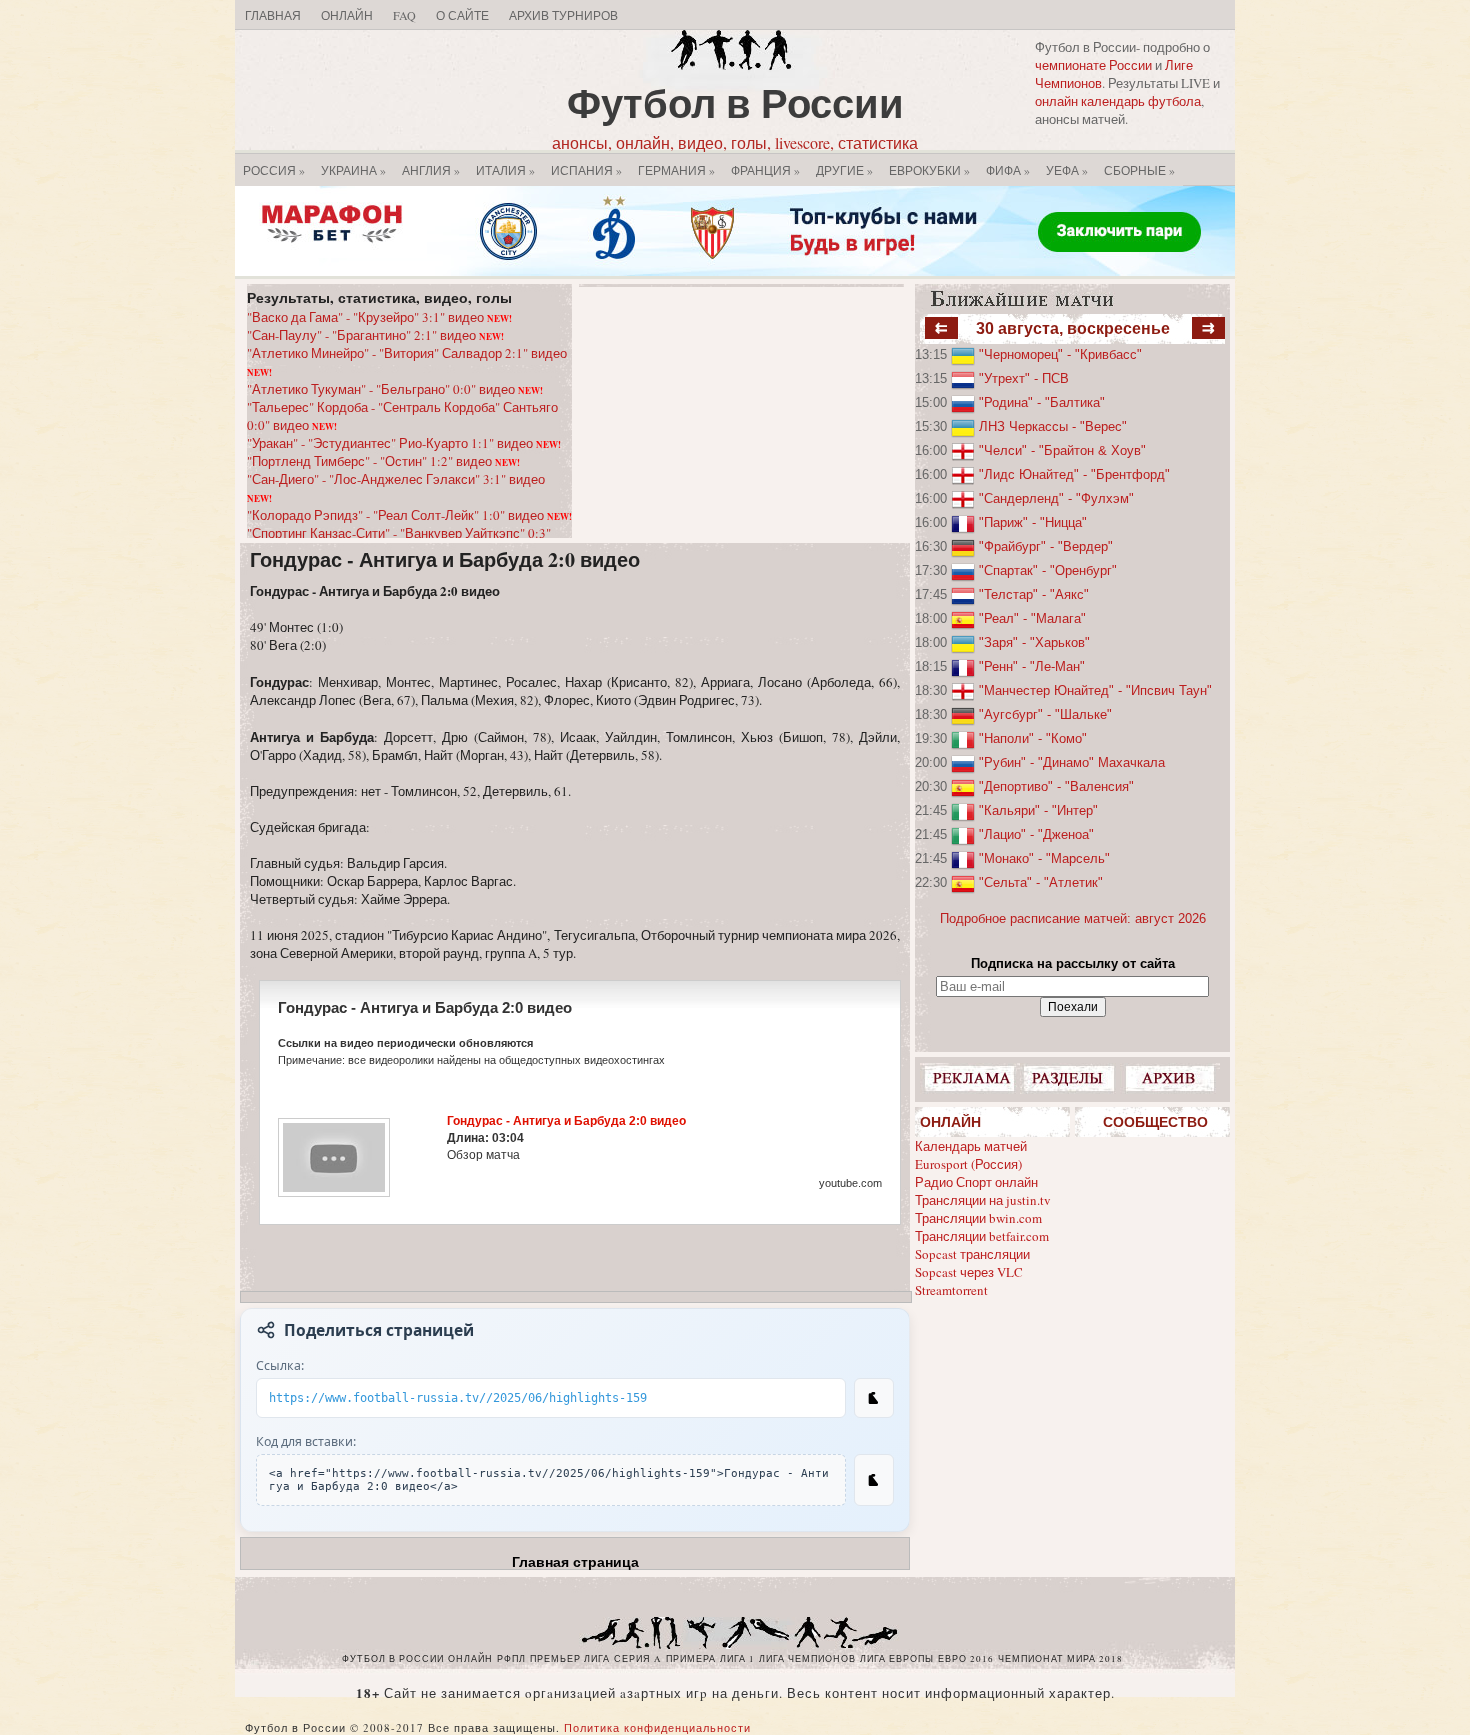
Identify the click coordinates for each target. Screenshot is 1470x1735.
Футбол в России (735, 102)
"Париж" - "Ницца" (1033, 522)
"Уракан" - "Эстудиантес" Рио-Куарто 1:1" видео (404, 443)
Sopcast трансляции (972, 1254)
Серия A (638, 1659)
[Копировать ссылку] (874, 1398)
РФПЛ (511, 1659)
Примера (691, 1659)
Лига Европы (897, 1659)
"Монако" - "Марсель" (1044, 858)
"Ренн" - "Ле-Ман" (1032, 666)
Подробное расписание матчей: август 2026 (1073, 918)
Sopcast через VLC (969, 1272)
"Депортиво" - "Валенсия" (1056, 786)
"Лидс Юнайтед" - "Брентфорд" (1074, 474)
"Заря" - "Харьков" (1034, 642)
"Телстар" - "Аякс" (1034, 594)
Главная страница (575, 1562)
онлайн (470, 1659)
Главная (273, 15)
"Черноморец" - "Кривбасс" (1060, 354)
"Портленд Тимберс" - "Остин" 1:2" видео (383, 461)
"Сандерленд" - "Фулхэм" (1056, 498)
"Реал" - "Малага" (1032, 618)
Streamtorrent (951, 1290)
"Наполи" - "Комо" (1033, 738)
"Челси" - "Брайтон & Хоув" (1062, 450)
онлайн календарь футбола (1118, 101)
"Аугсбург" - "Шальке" (1045, 714)
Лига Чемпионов (807, 1659)
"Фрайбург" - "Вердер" (1046, 546)
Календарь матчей (971, 1146)
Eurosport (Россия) (968, 1164)
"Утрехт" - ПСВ (1024, 378)
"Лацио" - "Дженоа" (1036, 834)
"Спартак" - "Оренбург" (1048, 570)
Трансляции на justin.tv (983, 1200)
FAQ (404, 15)
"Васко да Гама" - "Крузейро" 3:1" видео (379, 317)
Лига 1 (737, 1659)
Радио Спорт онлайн (976, 1182)
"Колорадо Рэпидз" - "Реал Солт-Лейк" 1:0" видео (409, 515)
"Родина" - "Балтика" (1042, 402)
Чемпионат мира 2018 (1060, 1659)
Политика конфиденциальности (657, 1727)
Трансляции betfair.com (982, 1236)
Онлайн (347, 15)
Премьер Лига (570, 1659)
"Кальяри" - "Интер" (1038, 810)
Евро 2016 (966, 1659)
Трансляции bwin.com (978, 1218)
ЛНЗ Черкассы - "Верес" (1053, 426)
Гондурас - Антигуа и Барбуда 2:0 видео (445, 559)
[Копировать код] (874, 1480)
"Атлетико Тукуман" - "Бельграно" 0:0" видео (395, 389)
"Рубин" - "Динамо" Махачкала (1072, 762)
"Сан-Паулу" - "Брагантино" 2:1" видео (375, 335)
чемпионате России (1093, 65)
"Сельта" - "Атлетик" (1041, 882)
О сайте (462, 15)
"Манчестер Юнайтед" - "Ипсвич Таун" (1095, 690)
